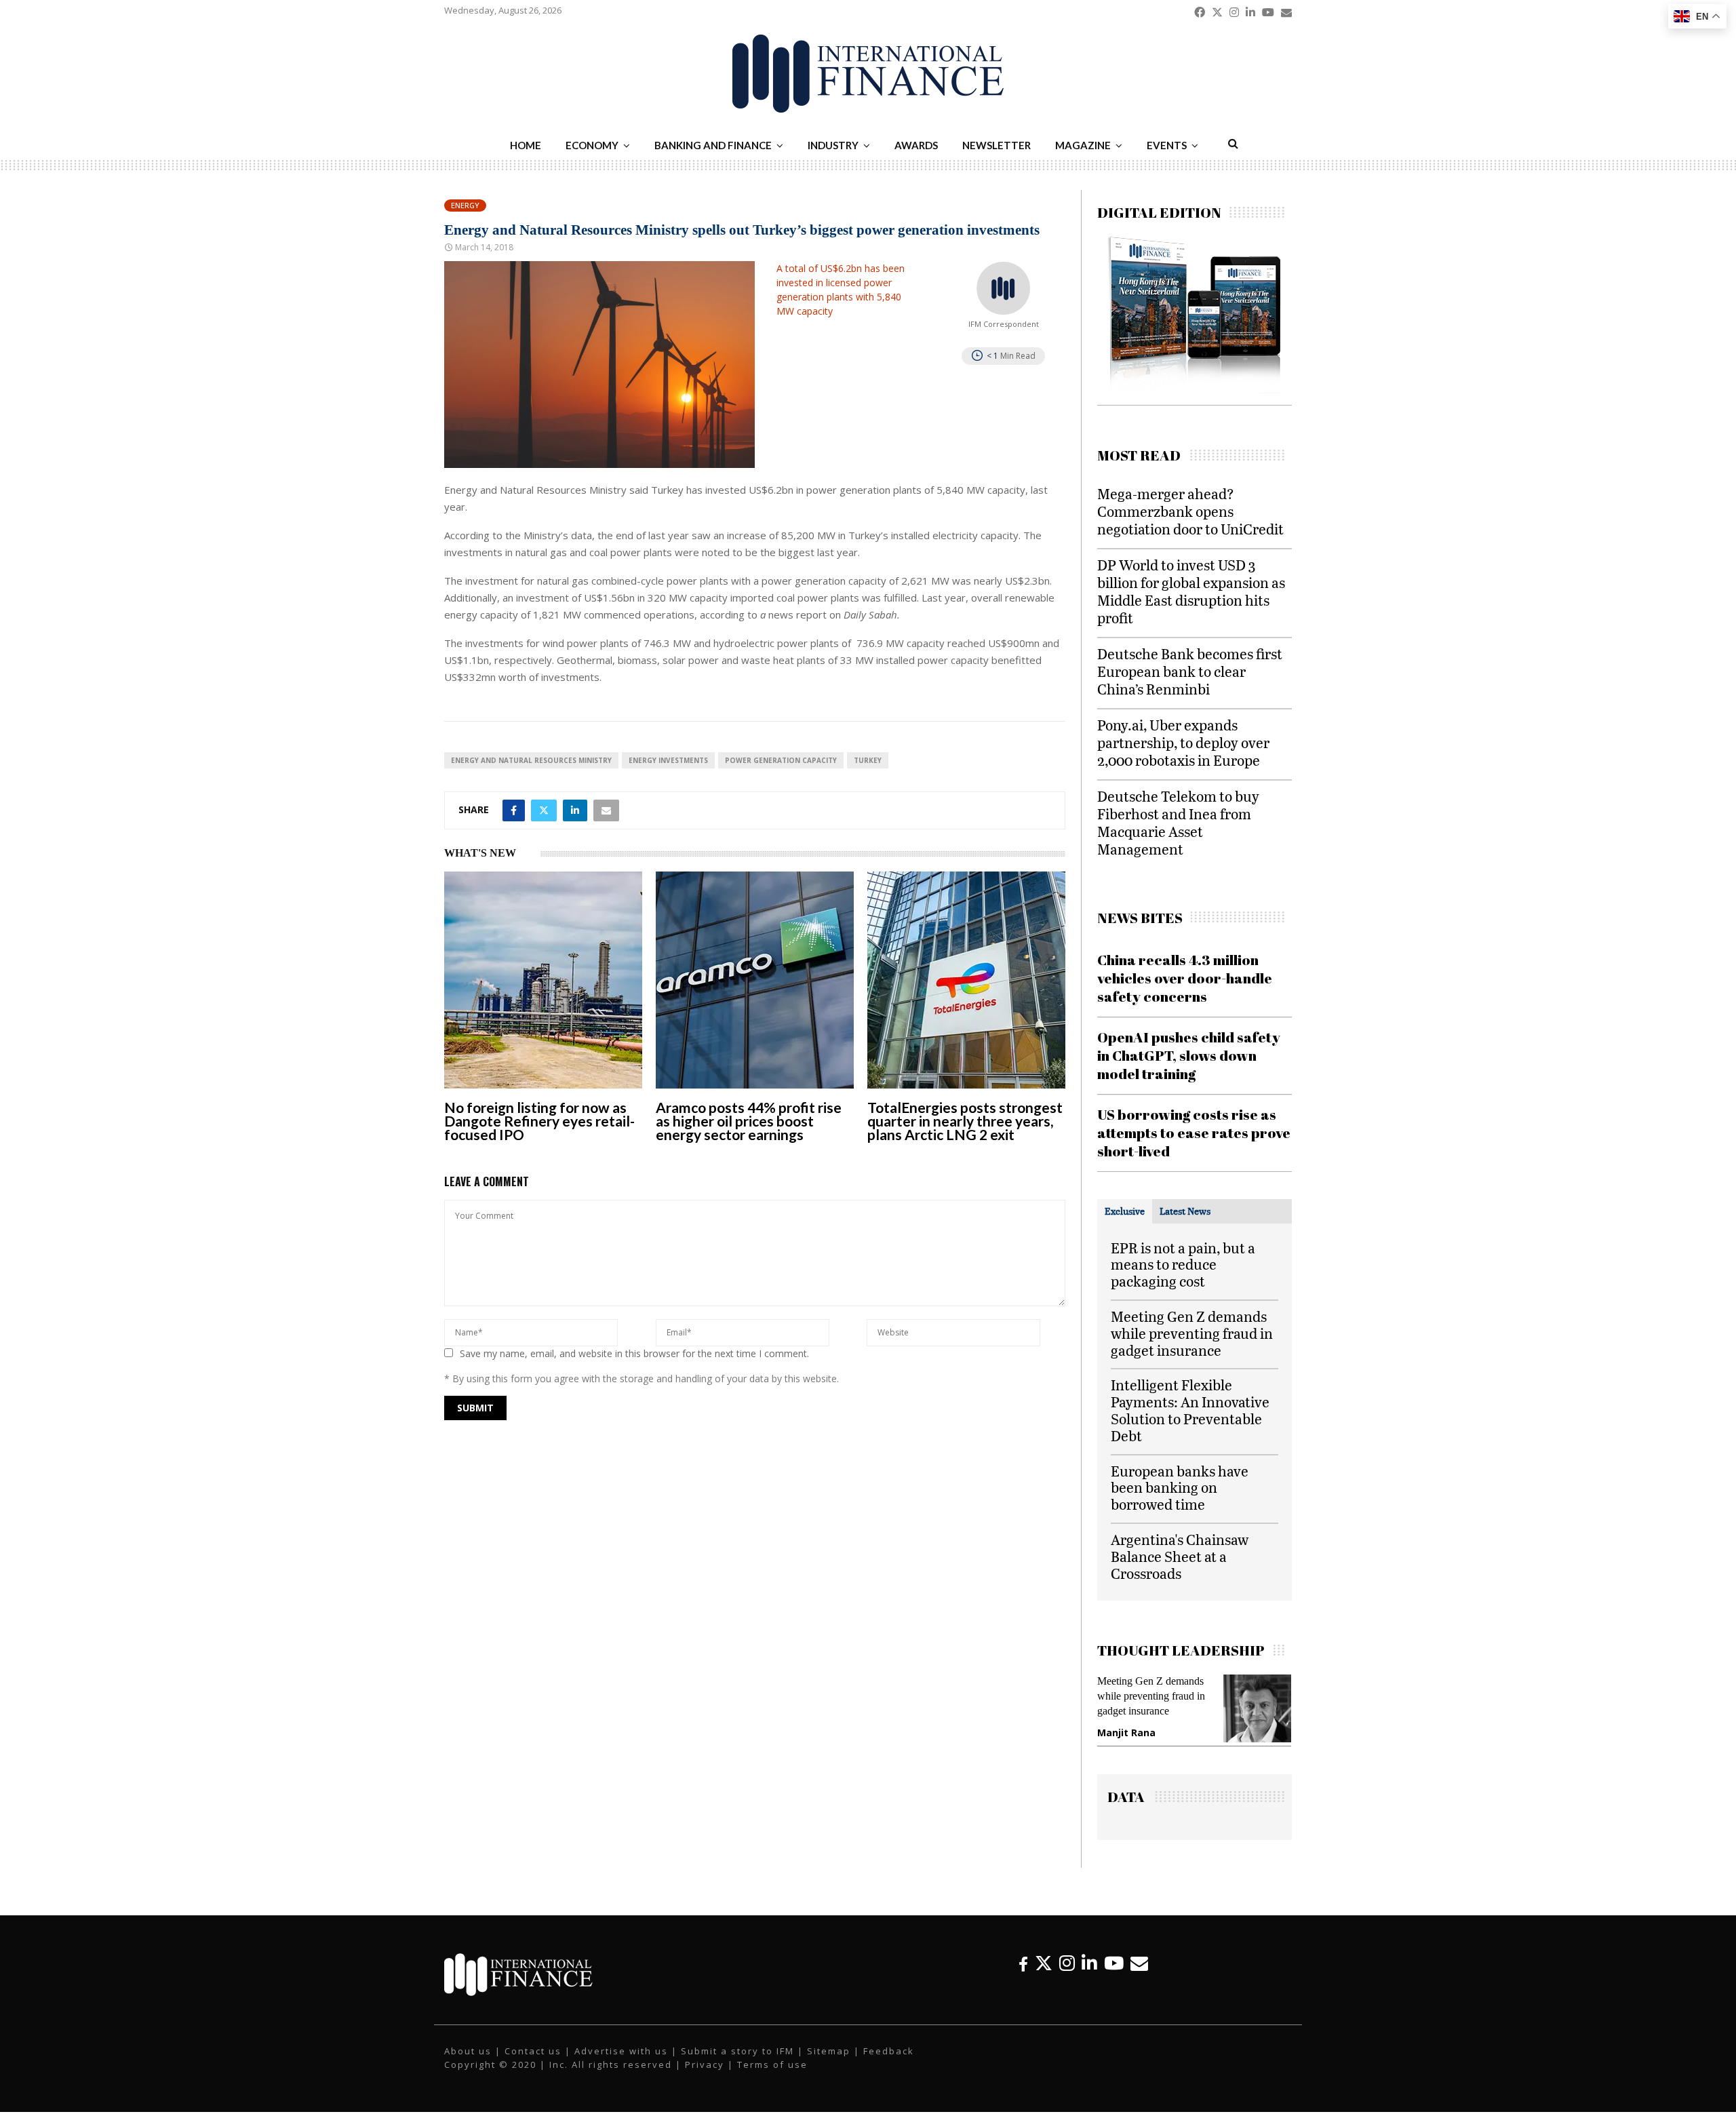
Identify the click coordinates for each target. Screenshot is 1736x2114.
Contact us (533, 2051)
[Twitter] (1044, 1963)
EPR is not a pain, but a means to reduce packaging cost (1183, 1265)
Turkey (868, 760)
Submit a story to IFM (737, 2051)
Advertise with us (621, 2051)
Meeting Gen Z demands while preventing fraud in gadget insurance (1192, 1333)
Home (526, 145)
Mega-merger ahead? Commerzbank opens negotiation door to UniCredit (1190, 511)
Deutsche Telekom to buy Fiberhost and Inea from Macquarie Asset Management (1178, 822)
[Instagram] (1067, 1963)
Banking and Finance (713, 145)
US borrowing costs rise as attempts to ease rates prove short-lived (1194, 1133)
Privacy (705, 2064)
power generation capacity (781, 760)
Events (1167, 145)
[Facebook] (1023, 1963)
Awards (916, 145)
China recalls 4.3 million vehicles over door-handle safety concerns (1185, 978)
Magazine (1083, 145)
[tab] (1125, 1211)
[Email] (1139, 1963)
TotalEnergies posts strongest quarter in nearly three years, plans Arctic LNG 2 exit (965, 1121)
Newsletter (997, 145)
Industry (833, 145)
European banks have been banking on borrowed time (1180, 1488)
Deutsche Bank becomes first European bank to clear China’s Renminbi (1190, 671)
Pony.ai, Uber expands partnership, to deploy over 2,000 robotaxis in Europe (1183, 742)
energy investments (668, 760)
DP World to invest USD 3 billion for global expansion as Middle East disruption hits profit (1191, 591)
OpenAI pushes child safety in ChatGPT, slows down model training (1189, 1056)
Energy (465, 205)
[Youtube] (1114, 1963)
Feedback (889, 2051)
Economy (592, 145)
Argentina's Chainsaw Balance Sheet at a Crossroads (1180, 1556)
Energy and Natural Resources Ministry (531, 760)
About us (468, 2051)
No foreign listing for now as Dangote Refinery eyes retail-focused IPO (539, 1121)
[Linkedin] (1089, 1963)
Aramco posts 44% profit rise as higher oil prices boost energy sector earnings (749, 1121)
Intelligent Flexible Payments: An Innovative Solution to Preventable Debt (1190, 1410)
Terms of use (772, 2064)
